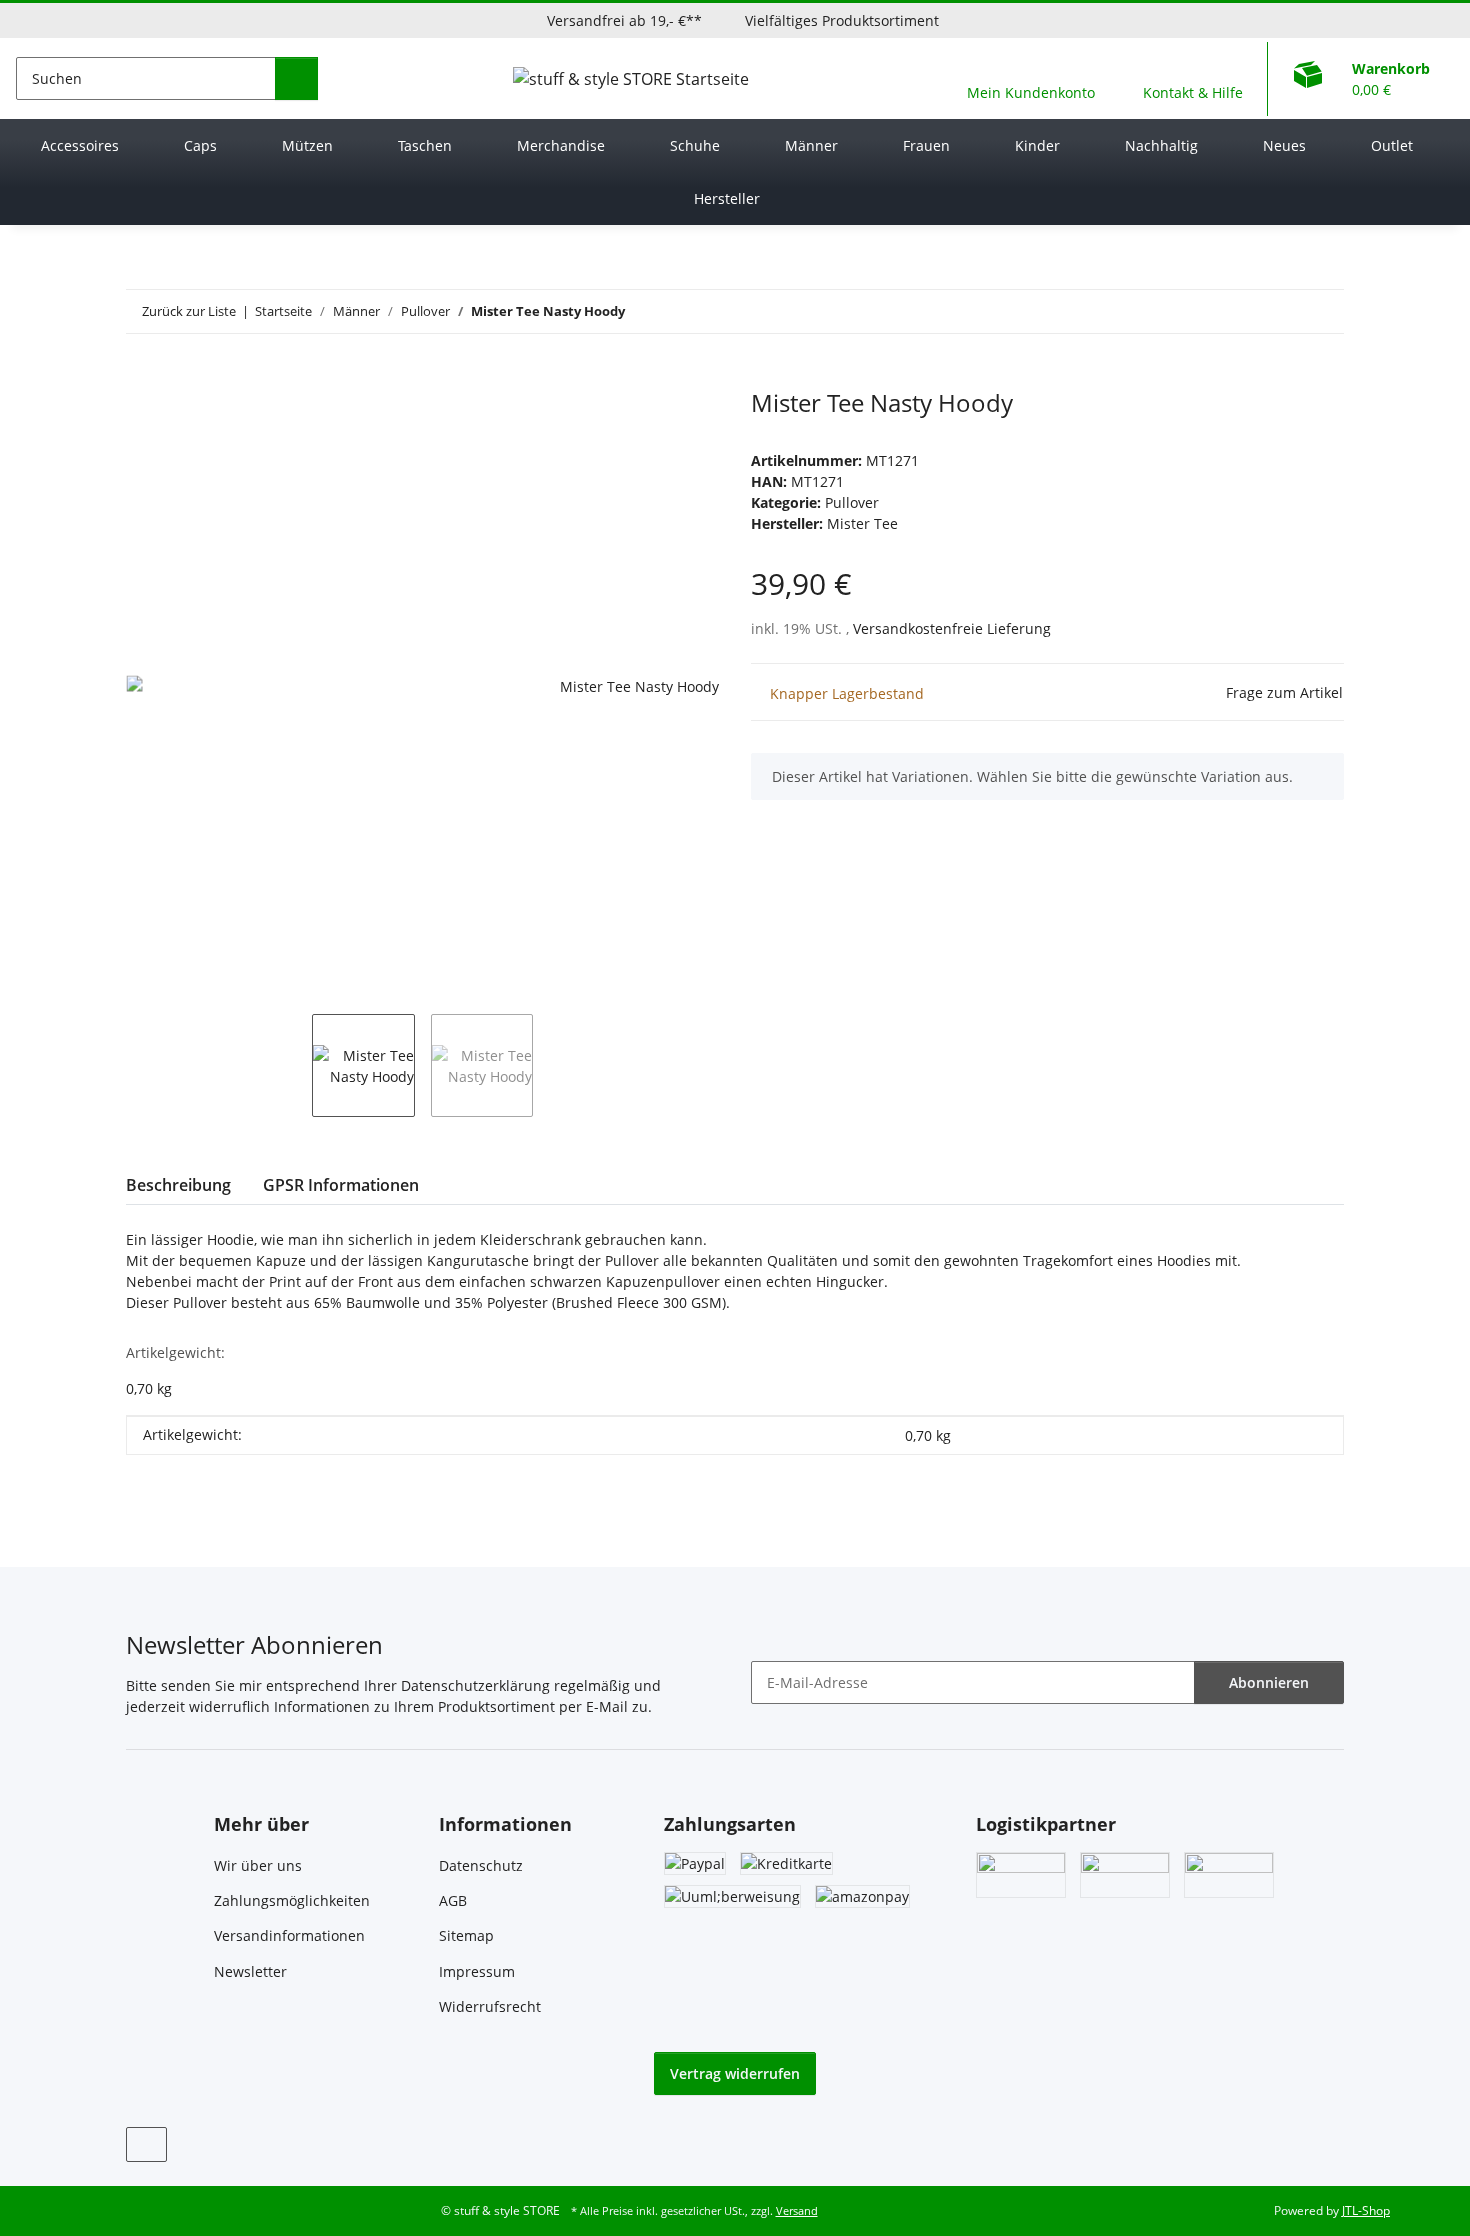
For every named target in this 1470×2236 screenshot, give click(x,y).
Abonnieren (1269, 1682)
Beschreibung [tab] (178, 1185)
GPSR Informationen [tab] (341, 1185)
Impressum (477, 1971)
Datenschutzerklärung (475, 1685)
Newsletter (250, 1971)
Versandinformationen (289, 1935)
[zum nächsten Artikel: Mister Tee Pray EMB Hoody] (1322, 311)
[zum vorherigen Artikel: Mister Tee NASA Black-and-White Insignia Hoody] (1279, 311)
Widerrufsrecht (490, 2006)
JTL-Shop (1366, 2210)
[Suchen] (296, 78)
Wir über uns (258, 1865)
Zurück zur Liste (189, 311)
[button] (1031, 78)
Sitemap (466, 1935)
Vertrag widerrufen (735, 2073)
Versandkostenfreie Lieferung (952, 628)
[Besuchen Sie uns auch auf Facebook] (146, 2144)
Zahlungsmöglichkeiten (292, 1900)
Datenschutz (481, 1865)
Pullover (852, 502)
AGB (453, 1900)
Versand (797, 2211)
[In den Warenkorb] (142, 378)
